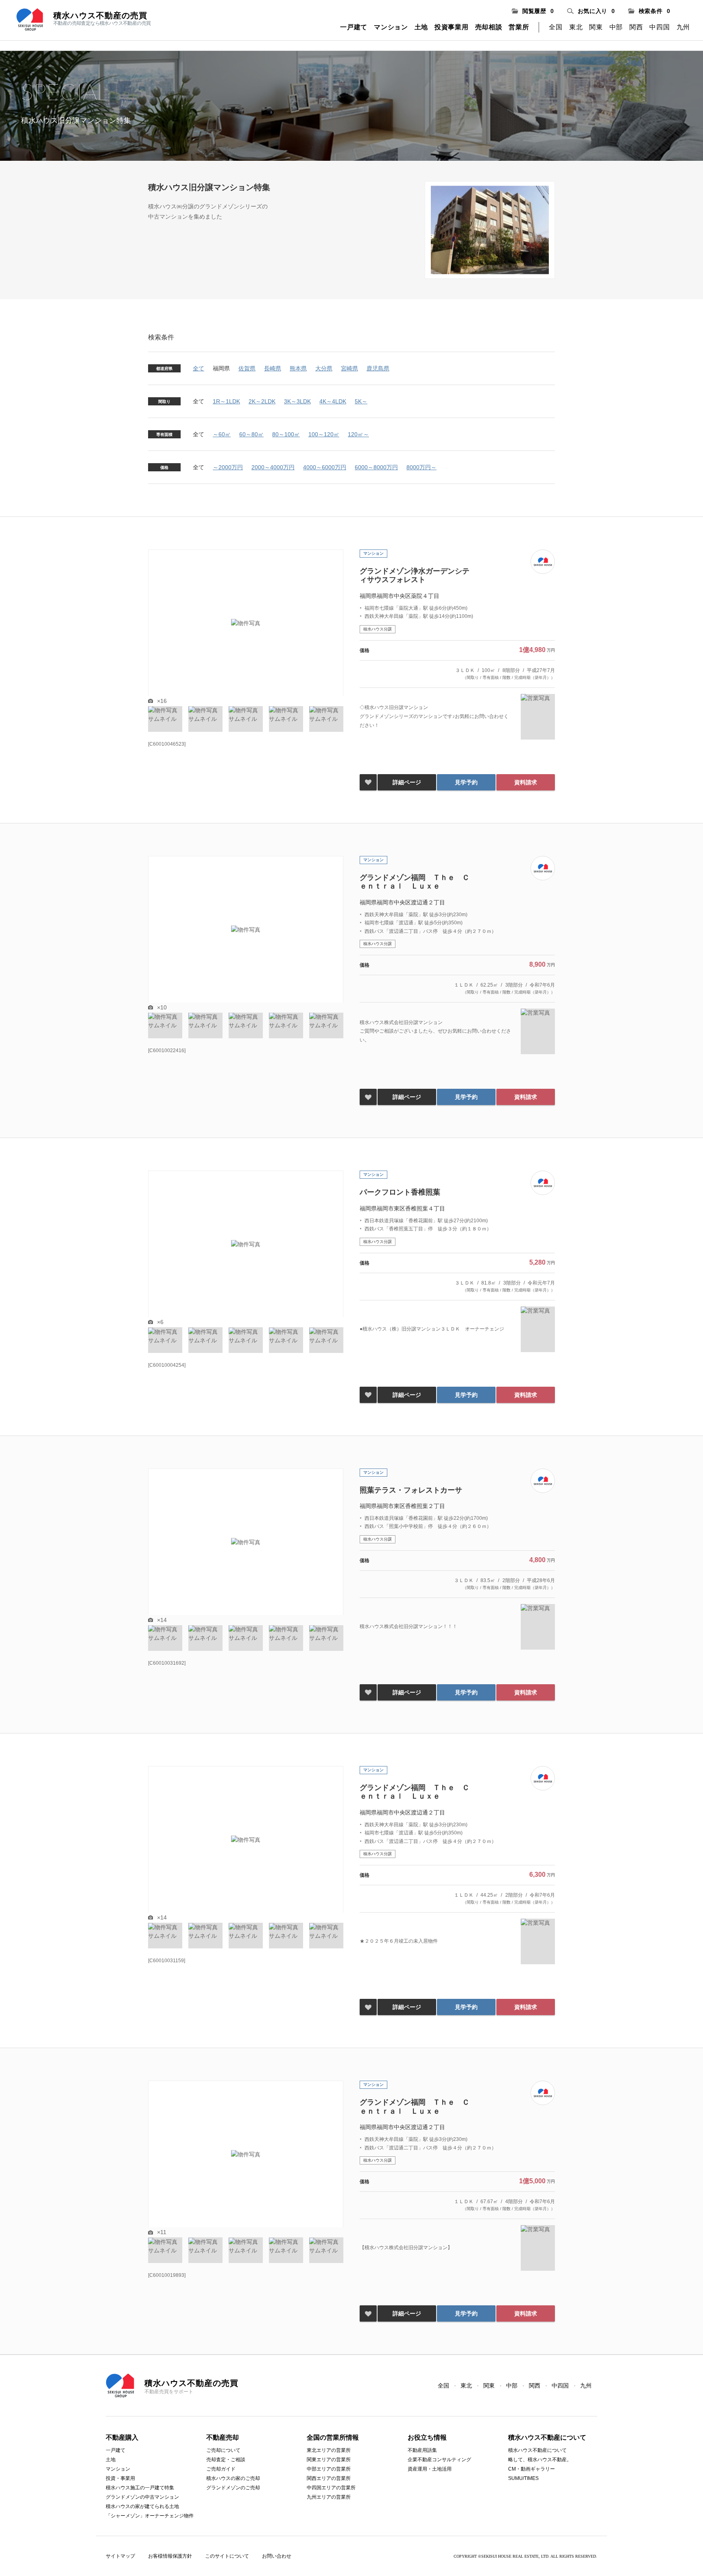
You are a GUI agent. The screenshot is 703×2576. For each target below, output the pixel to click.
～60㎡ (222, 434)
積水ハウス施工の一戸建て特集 (140, 2488)
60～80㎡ (251, 434)
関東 (596, 27)
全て (199, 368)
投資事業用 (452, 27)
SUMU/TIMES (523, 2478)
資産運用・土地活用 (430, 2469)
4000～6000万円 (325, 467)
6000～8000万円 (376, 467)
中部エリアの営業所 (329, 2469)
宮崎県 (349, 368)
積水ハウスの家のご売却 (233, 2478)
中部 (616, 27)
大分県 (324, 368)
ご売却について (223, 2450)
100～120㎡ (324, 434)
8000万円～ (421, 467)
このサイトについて (227, 2556)
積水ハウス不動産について (537, 2450)
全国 (556, 27)
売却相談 (489, 27)
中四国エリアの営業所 (331, 2488)
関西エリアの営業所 (329, 2478)
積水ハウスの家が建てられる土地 (142, 2506)
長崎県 (273, 368)
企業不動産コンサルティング (439, 2460)
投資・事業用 (120, 2478)
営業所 (519, 27)
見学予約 (466, 782)
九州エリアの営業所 (329, 2497)
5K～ (361, 401)
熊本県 (298, 368)
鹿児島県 (378, 368)
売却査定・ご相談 (226, 2460)
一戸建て (354, 27)
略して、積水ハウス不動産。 (540, 2460)
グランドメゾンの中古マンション (142, 2497)
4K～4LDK (333, 401)
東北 (576, 27)
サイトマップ (120, 2556)
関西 (636, 27)
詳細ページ (407, 782)
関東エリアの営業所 (329, 2460)
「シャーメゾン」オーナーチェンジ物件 (150, 2516)
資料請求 (526, 782)
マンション (391, 27)
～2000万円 (228, 467)
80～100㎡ (286, 434)
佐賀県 (247, 368)
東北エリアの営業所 (329, 2450)
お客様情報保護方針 (170, 2556)
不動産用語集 (422, 2450)
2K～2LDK (262, 401)
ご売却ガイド (221, 2469)
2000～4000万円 (273, 467)
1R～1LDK (226, 401)
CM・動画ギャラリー (532, 2469)
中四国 (659, 27)
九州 (683, 27)
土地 (421, 27)
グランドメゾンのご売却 (233, 2488)
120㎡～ (358, 434)
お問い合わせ (277, 2556)
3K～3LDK (297, 401)
